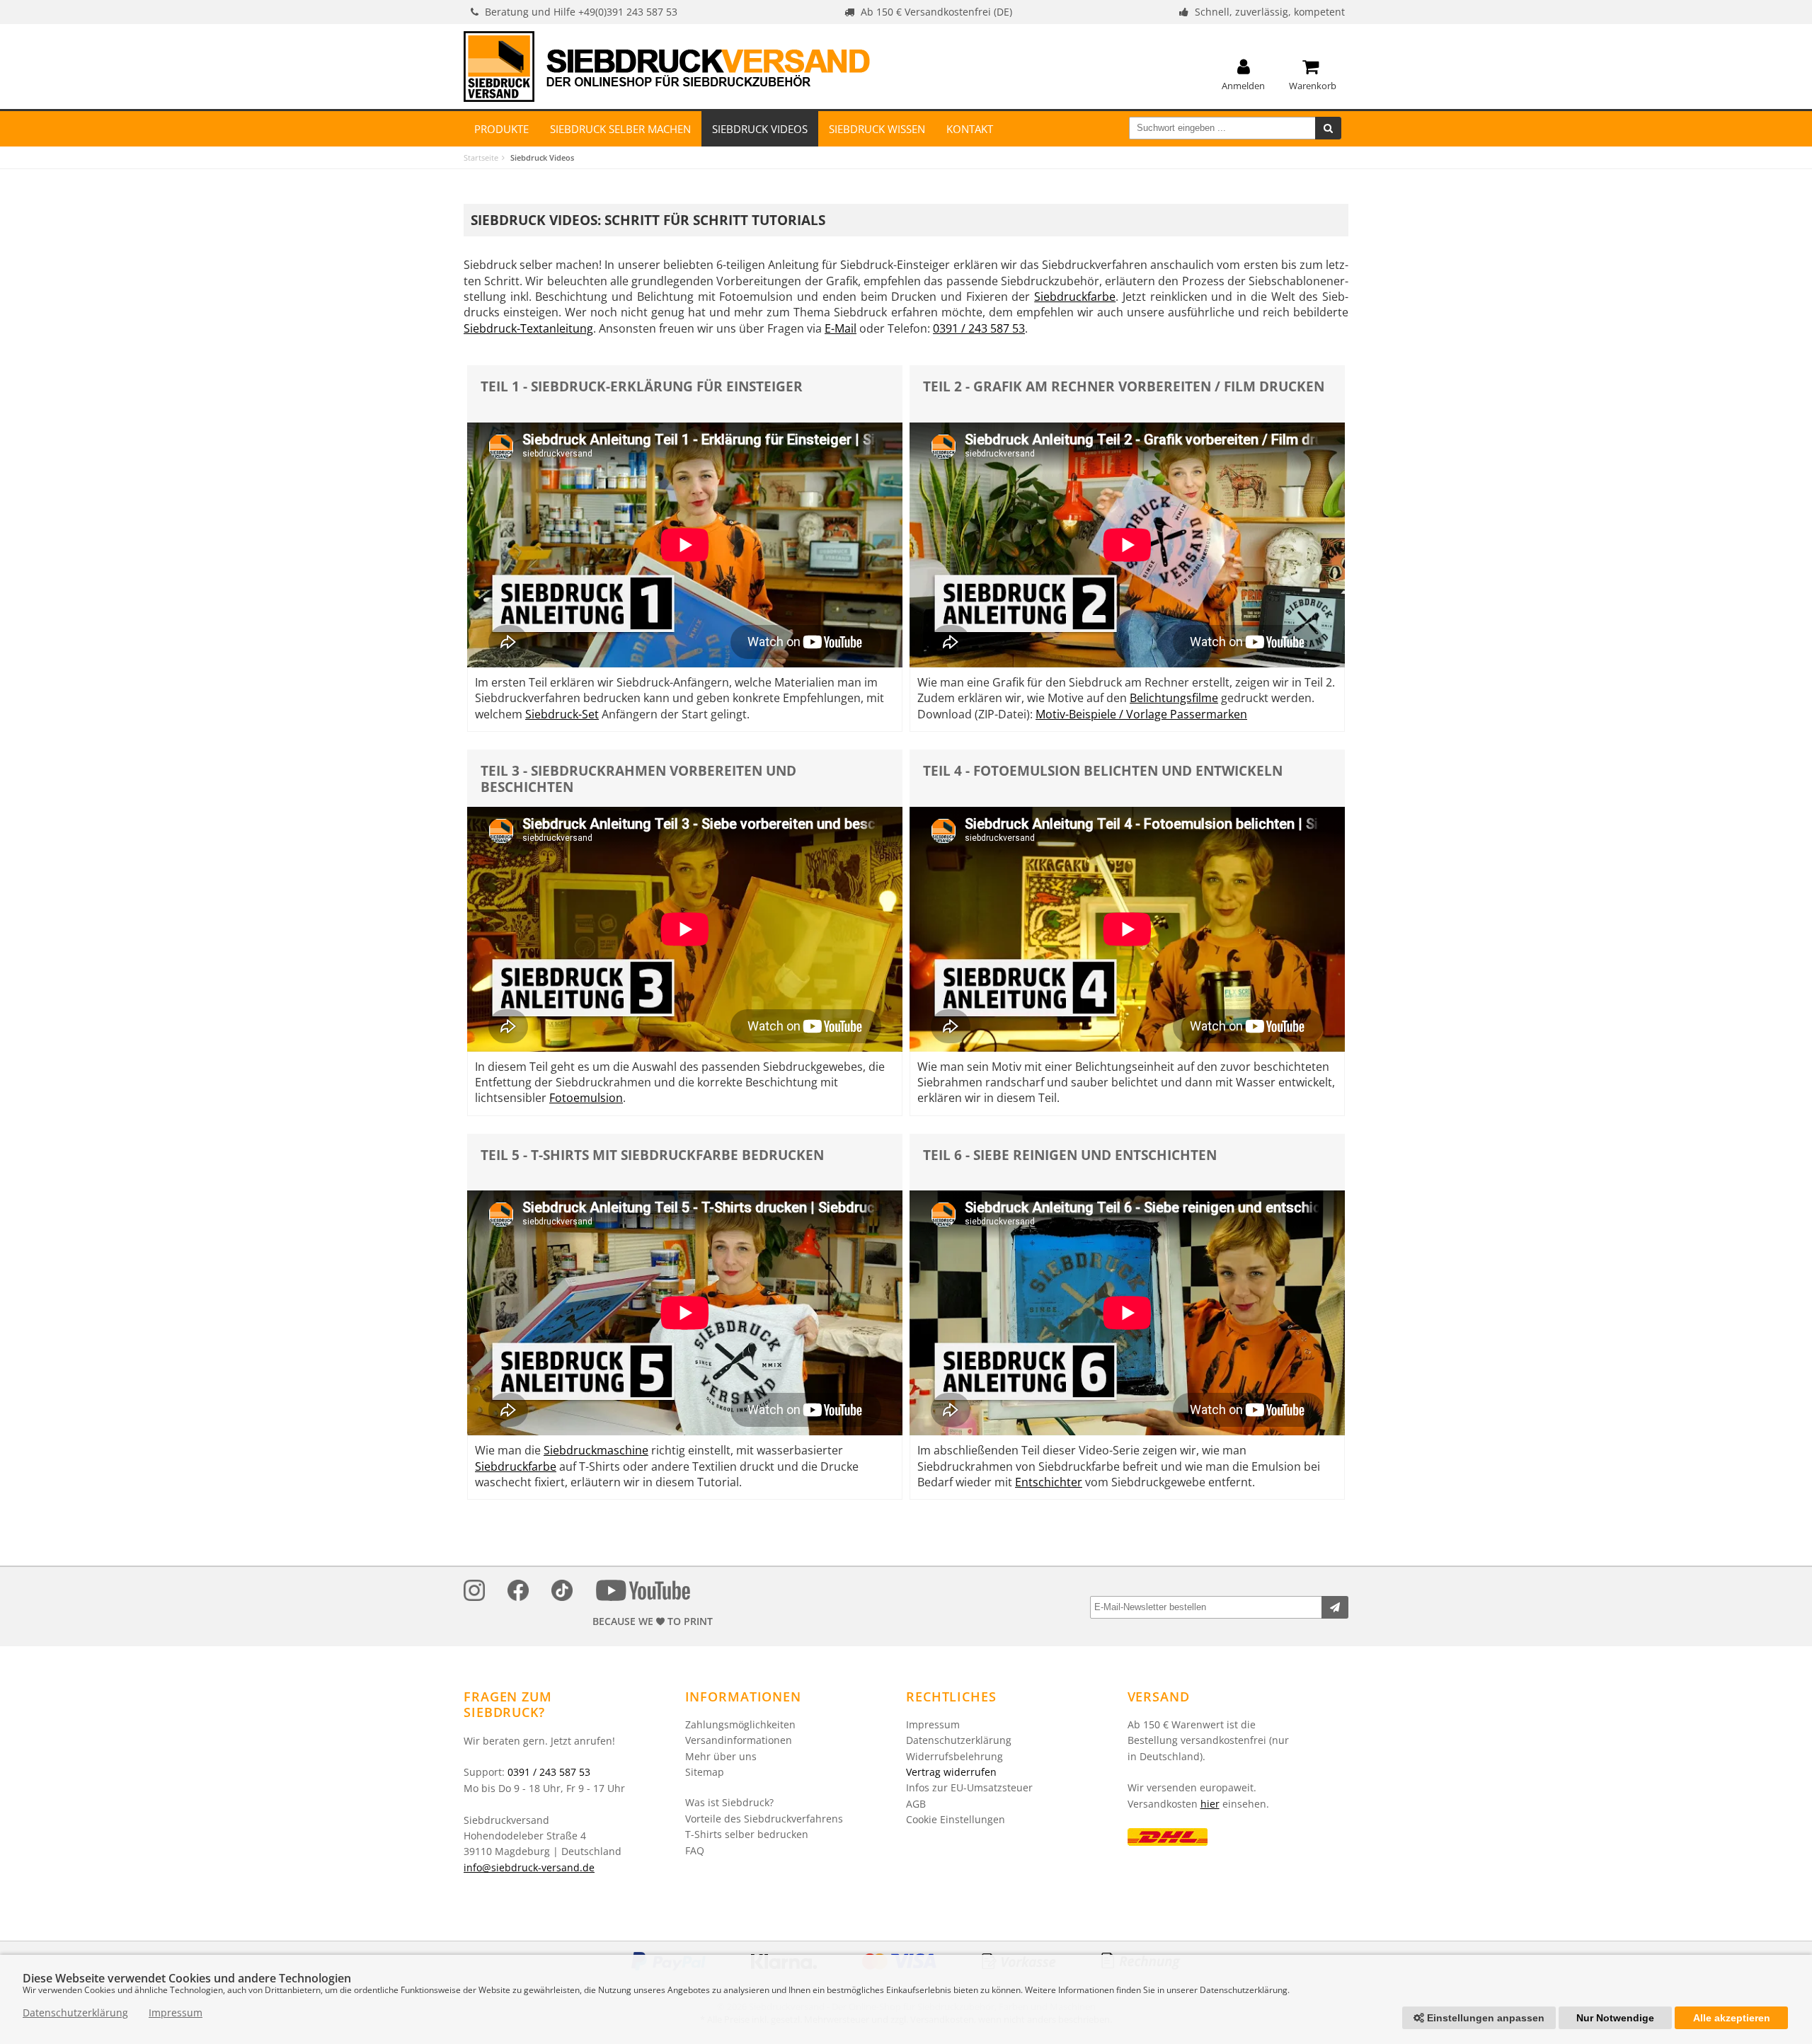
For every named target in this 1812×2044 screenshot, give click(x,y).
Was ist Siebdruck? (729, 1802)
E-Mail (841, 328)
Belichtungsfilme (1174, 698)
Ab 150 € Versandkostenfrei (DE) (936, 12)
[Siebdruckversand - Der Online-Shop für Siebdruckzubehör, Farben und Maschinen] (667, 67)
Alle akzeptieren (1732, 2018)
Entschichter (1049, 1482)
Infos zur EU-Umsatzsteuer (969, 1787)
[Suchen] (1328, 128)
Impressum (933, 1724)
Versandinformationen (739, 1740)
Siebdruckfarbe (1075, 297)
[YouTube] (643, 1593)
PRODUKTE (501, 129)
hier (1210, 1804)
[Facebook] (518, 1593)
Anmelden (1243, 85)
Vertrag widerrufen (951, 1772)
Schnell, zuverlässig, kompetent (1270, 12)
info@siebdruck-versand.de (529, 1867)
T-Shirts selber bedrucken (747, 1834)
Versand (1159, 1696)
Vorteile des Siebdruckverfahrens (764, 1819)
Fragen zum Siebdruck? (508, 1705)
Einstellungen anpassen (1484, 2018)
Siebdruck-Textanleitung (528, 328)
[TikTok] (562, 1593)
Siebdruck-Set (562, 714)
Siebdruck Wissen (877, 129)
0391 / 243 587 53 (979, 328)
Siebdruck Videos (760, 129)
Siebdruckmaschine (596, 1450)
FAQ (695, 1850)
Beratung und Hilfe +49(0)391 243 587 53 (581, 12)
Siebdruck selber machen (620, 129)
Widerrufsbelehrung (954, 1756)
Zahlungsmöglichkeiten (740, 1724)
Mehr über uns (721, 1756)
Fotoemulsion (586, 1098)
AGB (916, 1804)
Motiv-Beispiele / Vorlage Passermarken (1141, 714)
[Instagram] (474, 1593)
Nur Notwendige (1615, 2018)
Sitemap (705, 1772)
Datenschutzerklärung (959, 1740)
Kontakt (970, 129)
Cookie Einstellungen (956, 1819)
